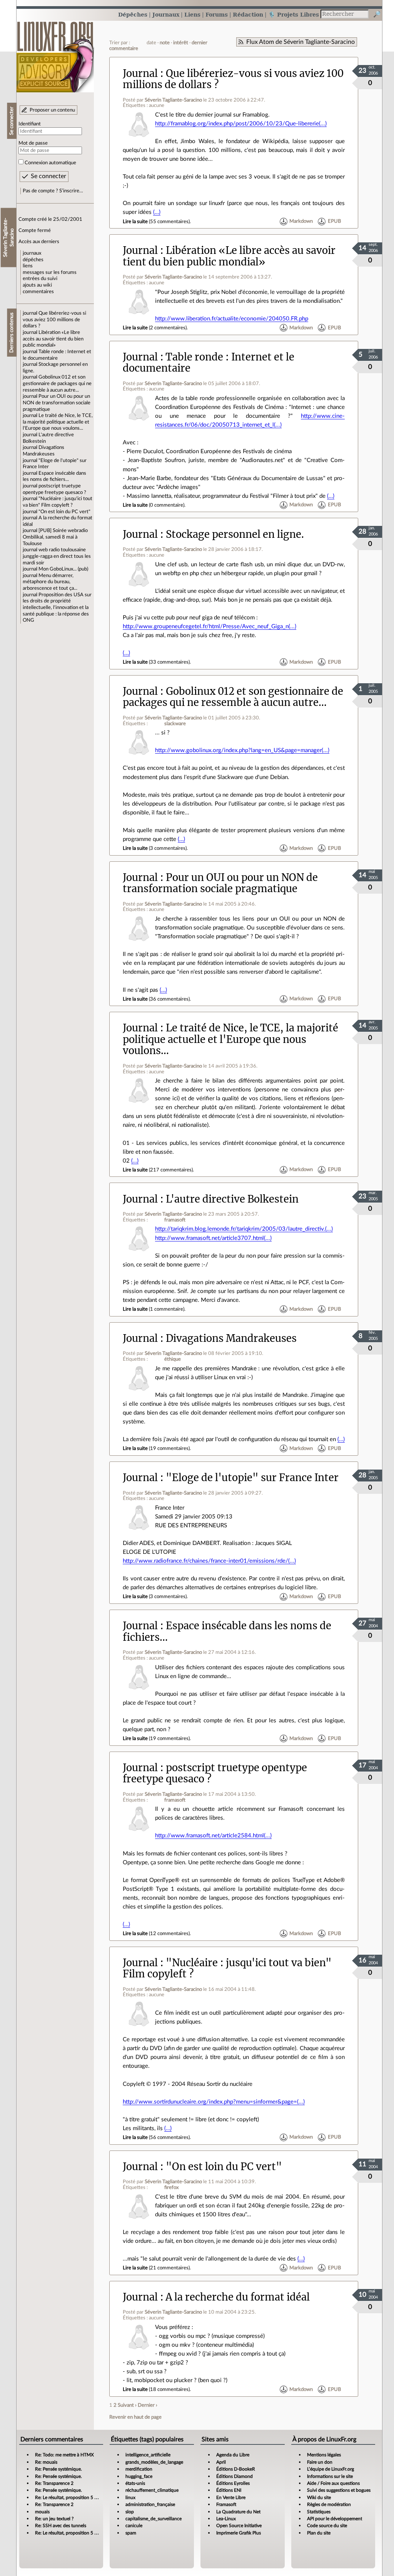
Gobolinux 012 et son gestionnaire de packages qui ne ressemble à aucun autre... (57, 383)
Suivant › (127, 2405)
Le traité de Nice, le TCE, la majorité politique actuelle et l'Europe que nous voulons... (58, 422)
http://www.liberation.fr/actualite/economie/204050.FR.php (232, 319)
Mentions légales (324, 2455)
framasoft (175, 1220)
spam (131, 2533)
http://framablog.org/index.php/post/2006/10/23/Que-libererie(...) (241, 124)
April (221, 2462)
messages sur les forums (50, 272)
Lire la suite (135, 222)
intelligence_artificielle (148, 2455)
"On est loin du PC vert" (64, 512)
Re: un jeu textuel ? (54, 2519)
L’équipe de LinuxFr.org (331, 2469)
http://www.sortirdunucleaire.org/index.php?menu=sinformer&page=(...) (214, 2102)
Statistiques (319, 2512)
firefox (171, 2187)
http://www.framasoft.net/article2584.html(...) (213, 1836)
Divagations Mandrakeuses (231, 1338)
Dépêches (133, 14)
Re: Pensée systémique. (58, 2469)
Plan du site (319, 2533)
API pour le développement (335, 2519)
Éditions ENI (229, 2490)
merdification (139, 2469)
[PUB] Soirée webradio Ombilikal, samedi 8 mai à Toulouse (55, 537)
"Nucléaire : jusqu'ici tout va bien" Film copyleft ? (227, 1968)
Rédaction (248, 14)
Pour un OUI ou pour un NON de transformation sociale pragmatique (57, 403)
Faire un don (320, 2462)
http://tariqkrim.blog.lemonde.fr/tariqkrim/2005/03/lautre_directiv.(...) (244, 1229)
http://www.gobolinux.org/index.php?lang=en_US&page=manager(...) (242, 750)
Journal (140, 73)
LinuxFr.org (55, 53)
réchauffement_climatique (152, 2490)
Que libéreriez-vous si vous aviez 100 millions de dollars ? (54, 319)
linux (130, 2498)
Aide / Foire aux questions (333, 2483)
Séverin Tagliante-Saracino (173, 100)
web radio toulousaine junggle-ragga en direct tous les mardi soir (57, 556)
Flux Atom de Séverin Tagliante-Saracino (301, 42)
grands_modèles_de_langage (154, 2462)
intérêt (181, 43)
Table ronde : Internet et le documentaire (209, 363)
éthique (173, 1359)
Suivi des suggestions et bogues (339, 2490)
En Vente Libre (231, 2498)
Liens (192, 14)
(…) (157, 212)
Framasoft (226, 2504)
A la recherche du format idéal (238, 2297)
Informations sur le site (330, 2476)
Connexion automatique (50, 163)
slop (130, 2512)
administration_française (150, 2504)
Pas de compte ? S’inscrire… (53, 191)
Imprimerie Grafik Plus (239, 2533)
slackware (175, 724)
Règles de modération (329, 2504)
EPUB (334, 222)
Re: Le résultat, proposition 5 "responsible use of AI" (87, 2498)
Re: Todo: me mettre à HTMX (64, 2455)
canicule (134, 2526)
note (165, 43)
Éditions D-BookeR (236, 2469)
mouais (42, 2512)
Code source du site (327, 2526)
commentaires (38, 292)
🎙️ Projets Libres (294, 14)
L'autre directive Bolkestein (232, 1199)
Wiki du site (319, 2498)
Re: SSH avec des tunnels (61, 2526)
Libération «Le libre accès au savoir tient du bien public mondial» (53, 339)
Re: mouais (46, 2462)
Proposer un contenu (52, 110)
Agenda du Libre (233, 2455)
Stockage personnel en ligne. (235, 534)
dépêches (33, 260)
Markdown (301, 222)
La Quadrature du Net (238, 2512)
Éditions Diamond (235, 2476)
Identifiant (30, 124)
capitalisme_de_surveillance (154, 2519)
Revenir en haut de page (135, 2417)
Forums (217, 14)
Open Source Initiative (239, 2526)
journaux (32, 253)
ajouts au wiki (37, 285)
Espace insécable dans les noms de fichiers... (227, 1631)
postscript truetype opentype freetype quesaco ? (215, 1773)
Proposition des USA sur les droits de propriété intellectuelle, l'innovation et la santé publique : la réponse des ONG (57, 608)
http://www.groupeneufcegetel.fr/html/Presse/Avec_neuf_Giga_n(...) (210, 626)
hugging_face (139, 2476)
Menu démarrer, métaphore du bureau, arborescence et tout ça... (50, 582)
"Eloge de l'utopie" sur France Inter (252, 1478)
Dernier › (148, 2405)
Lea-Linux (226, 2519)
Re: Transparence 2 (54, 2483)
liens (28, 266)
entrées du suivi (40, 279)
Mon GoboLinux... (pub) (63, 569)
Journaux (166, 14)
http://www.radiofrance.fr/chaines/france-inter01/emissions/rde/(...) (209, 1561)
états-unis (135, 2483)
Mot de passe (33, 143)
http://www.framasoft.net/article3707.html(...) (213, 1238)
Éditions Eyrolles (233, 2483)
